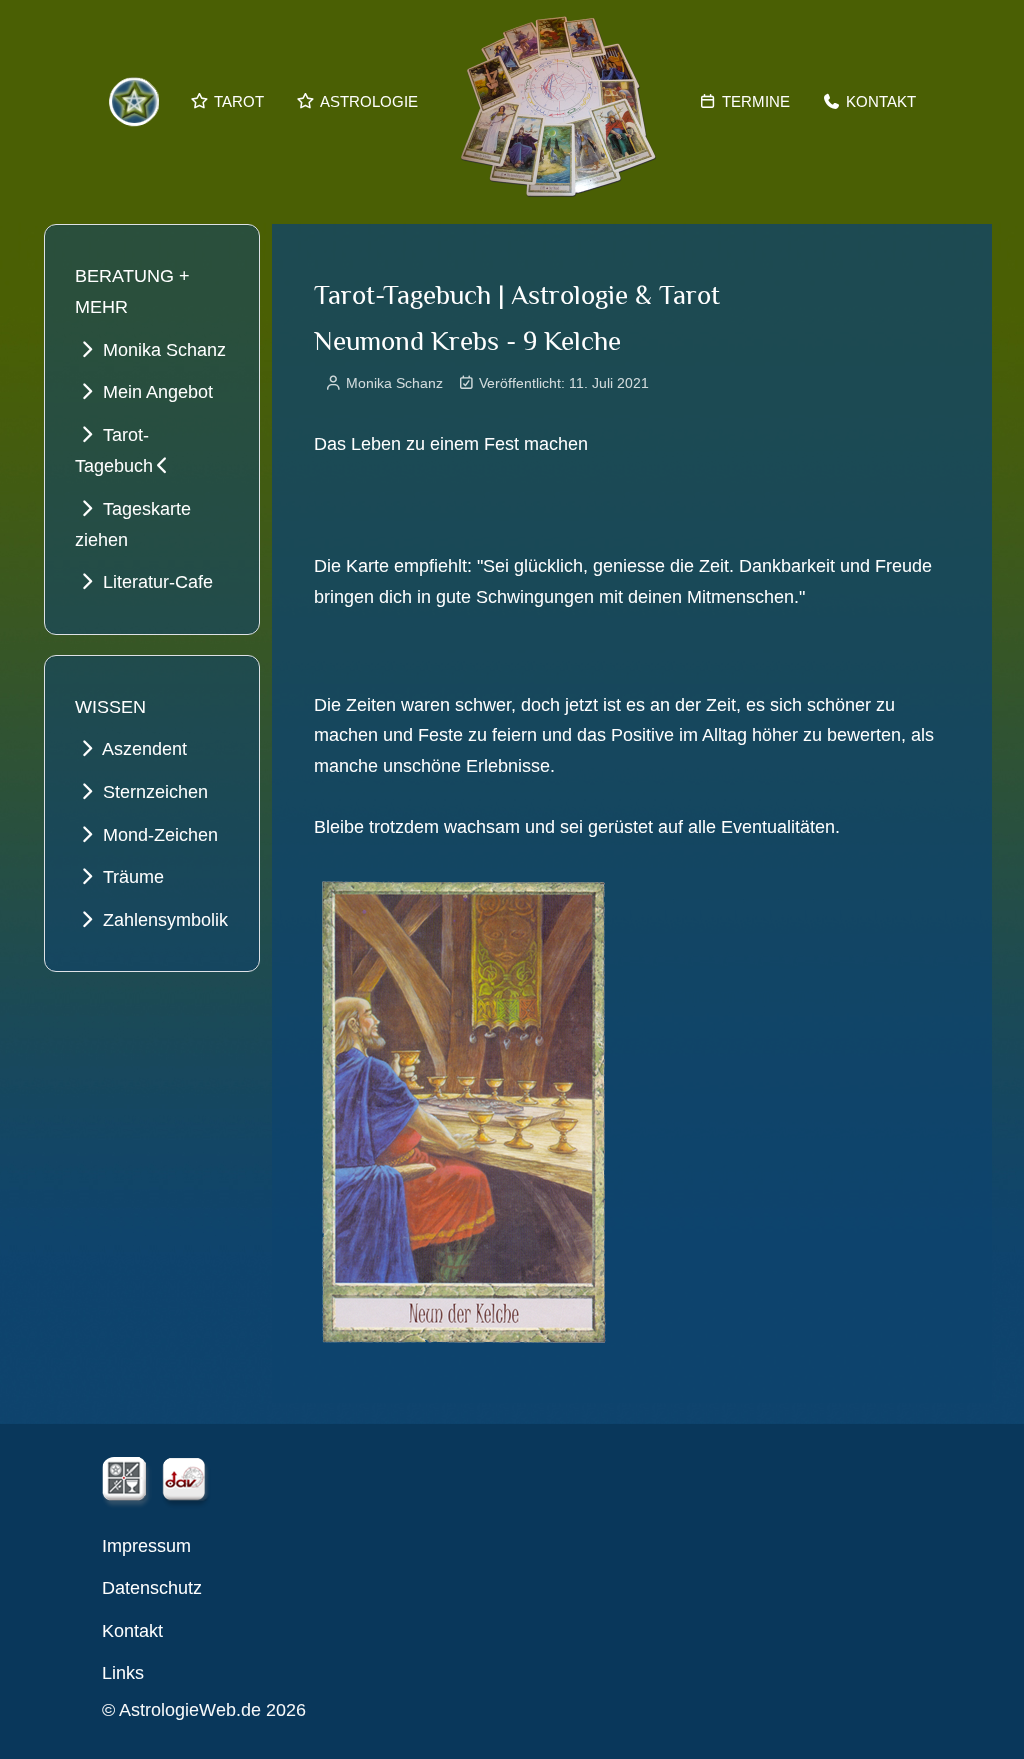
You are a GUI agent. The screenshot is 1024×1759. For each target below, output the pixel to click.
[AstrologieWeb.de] (558, 102)
